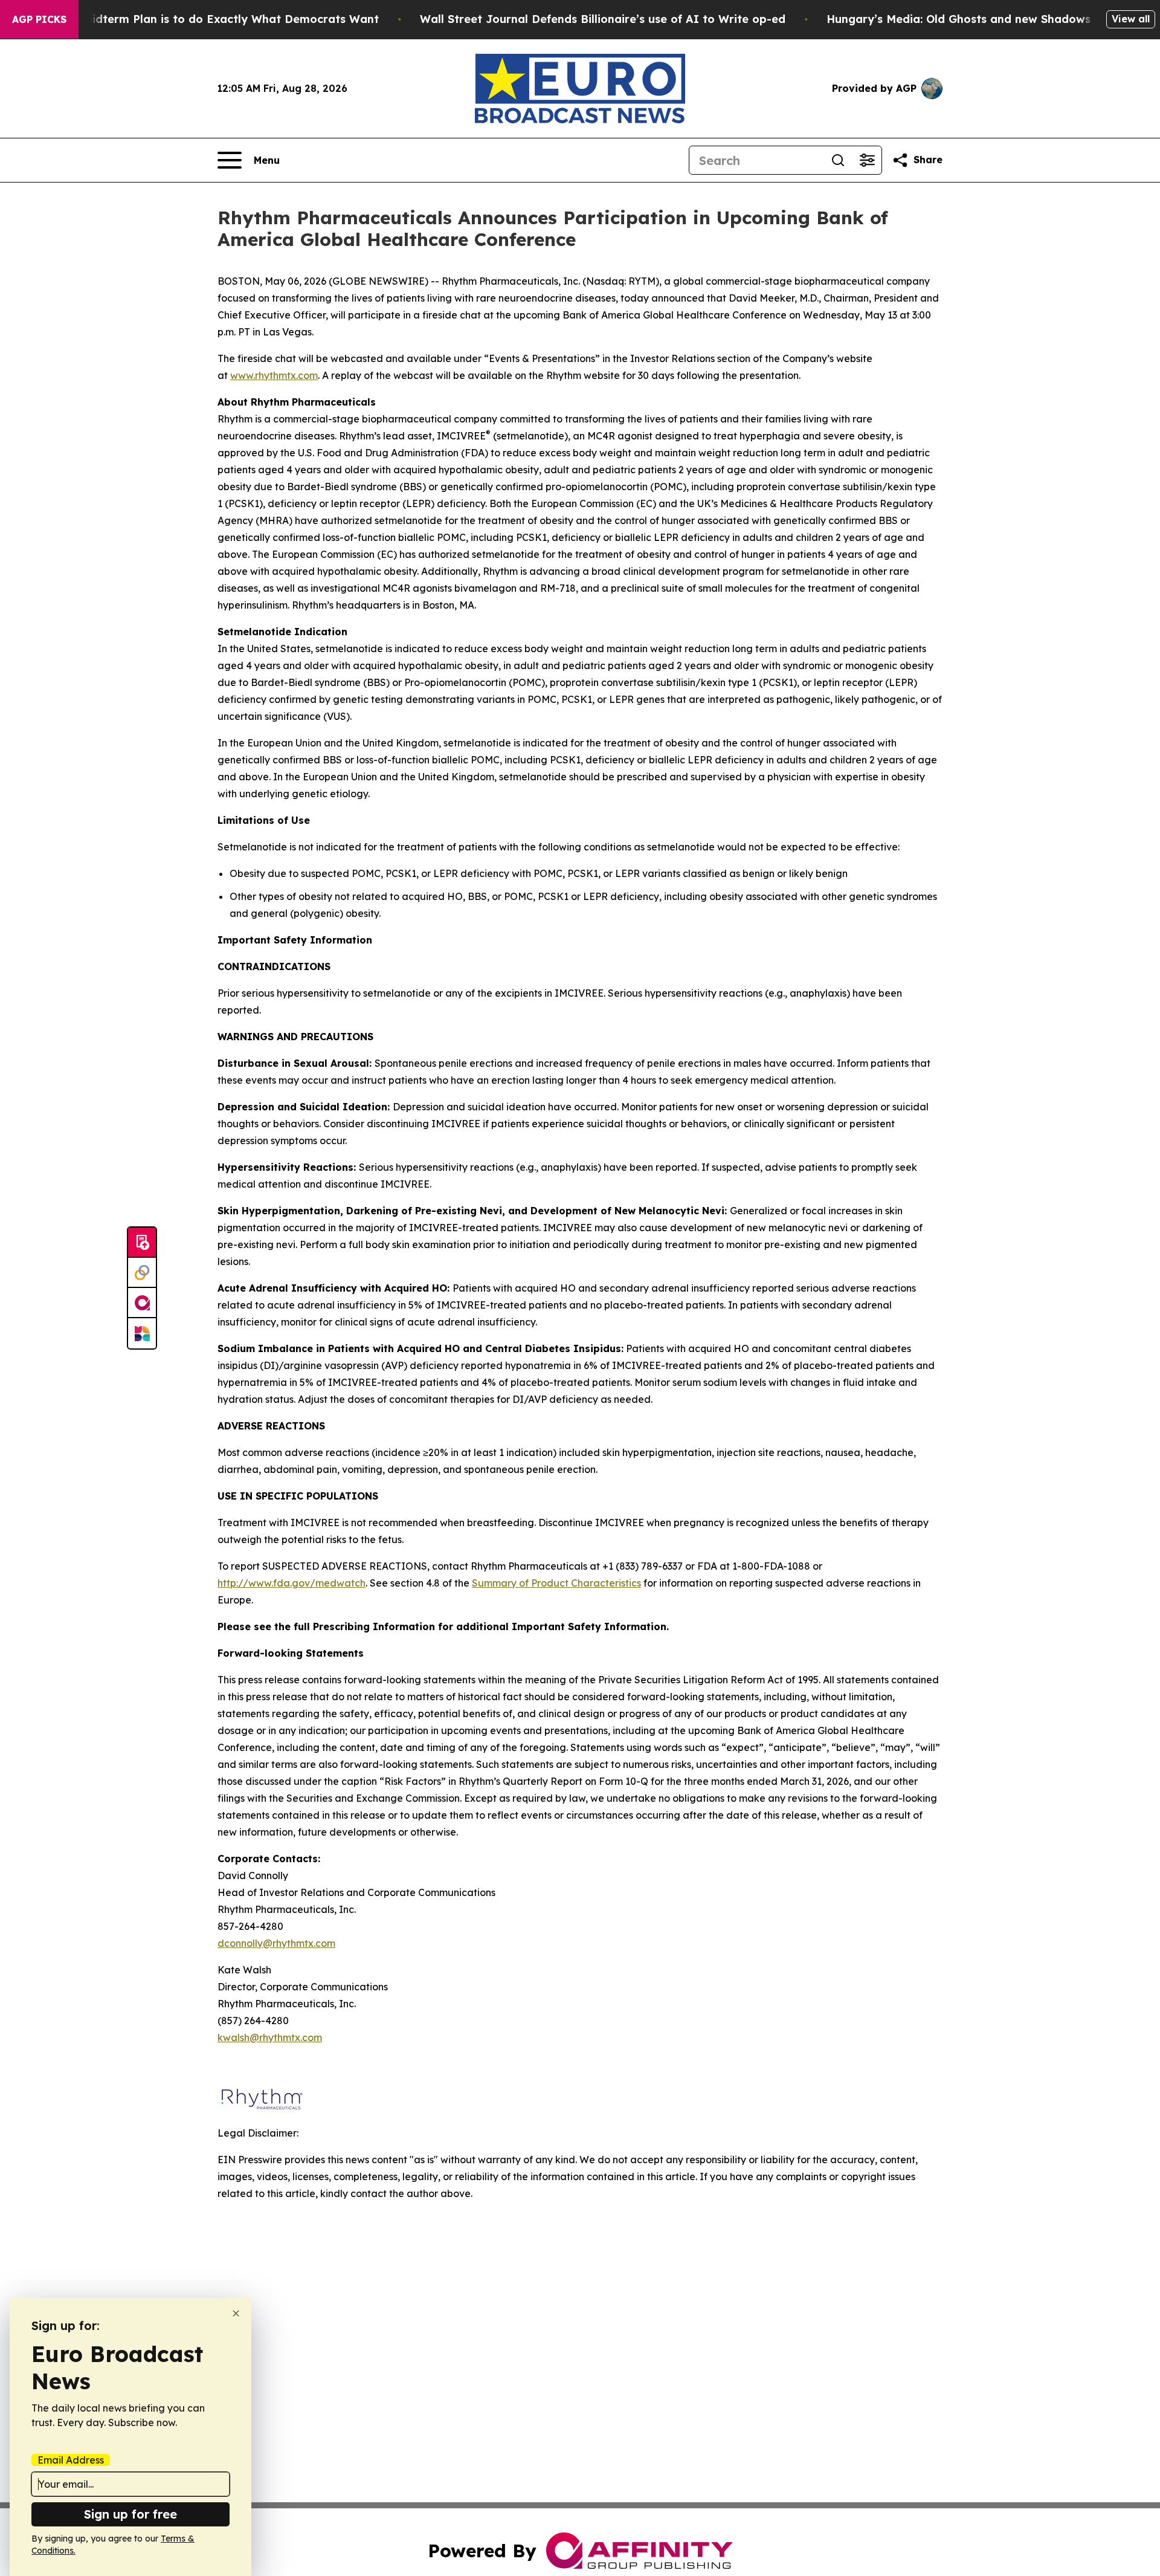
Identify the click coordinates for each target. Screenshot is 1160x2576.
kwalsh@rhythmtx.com (270, 2037)
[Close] (236, 2313)
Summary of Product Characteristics (556, 1583)
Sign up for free (130, 2514)
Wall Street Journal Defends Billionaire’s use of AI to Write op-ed (603, 19)
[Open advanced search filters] (867, 160)
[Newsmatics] (142, 1333)
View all (1131, 19)
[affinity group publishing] (142, 1303)
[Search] (838, 160)
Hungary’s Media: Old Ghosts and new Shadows (959, 19)
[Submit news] (142, 1243)
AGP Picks (39, 19)
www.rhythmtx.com (274, 375)
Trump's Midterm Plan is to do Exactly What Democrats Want (207, 19)
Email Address (71, 2460)
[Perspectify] (142, 1273)
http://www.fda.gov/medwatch (292, 1583)
